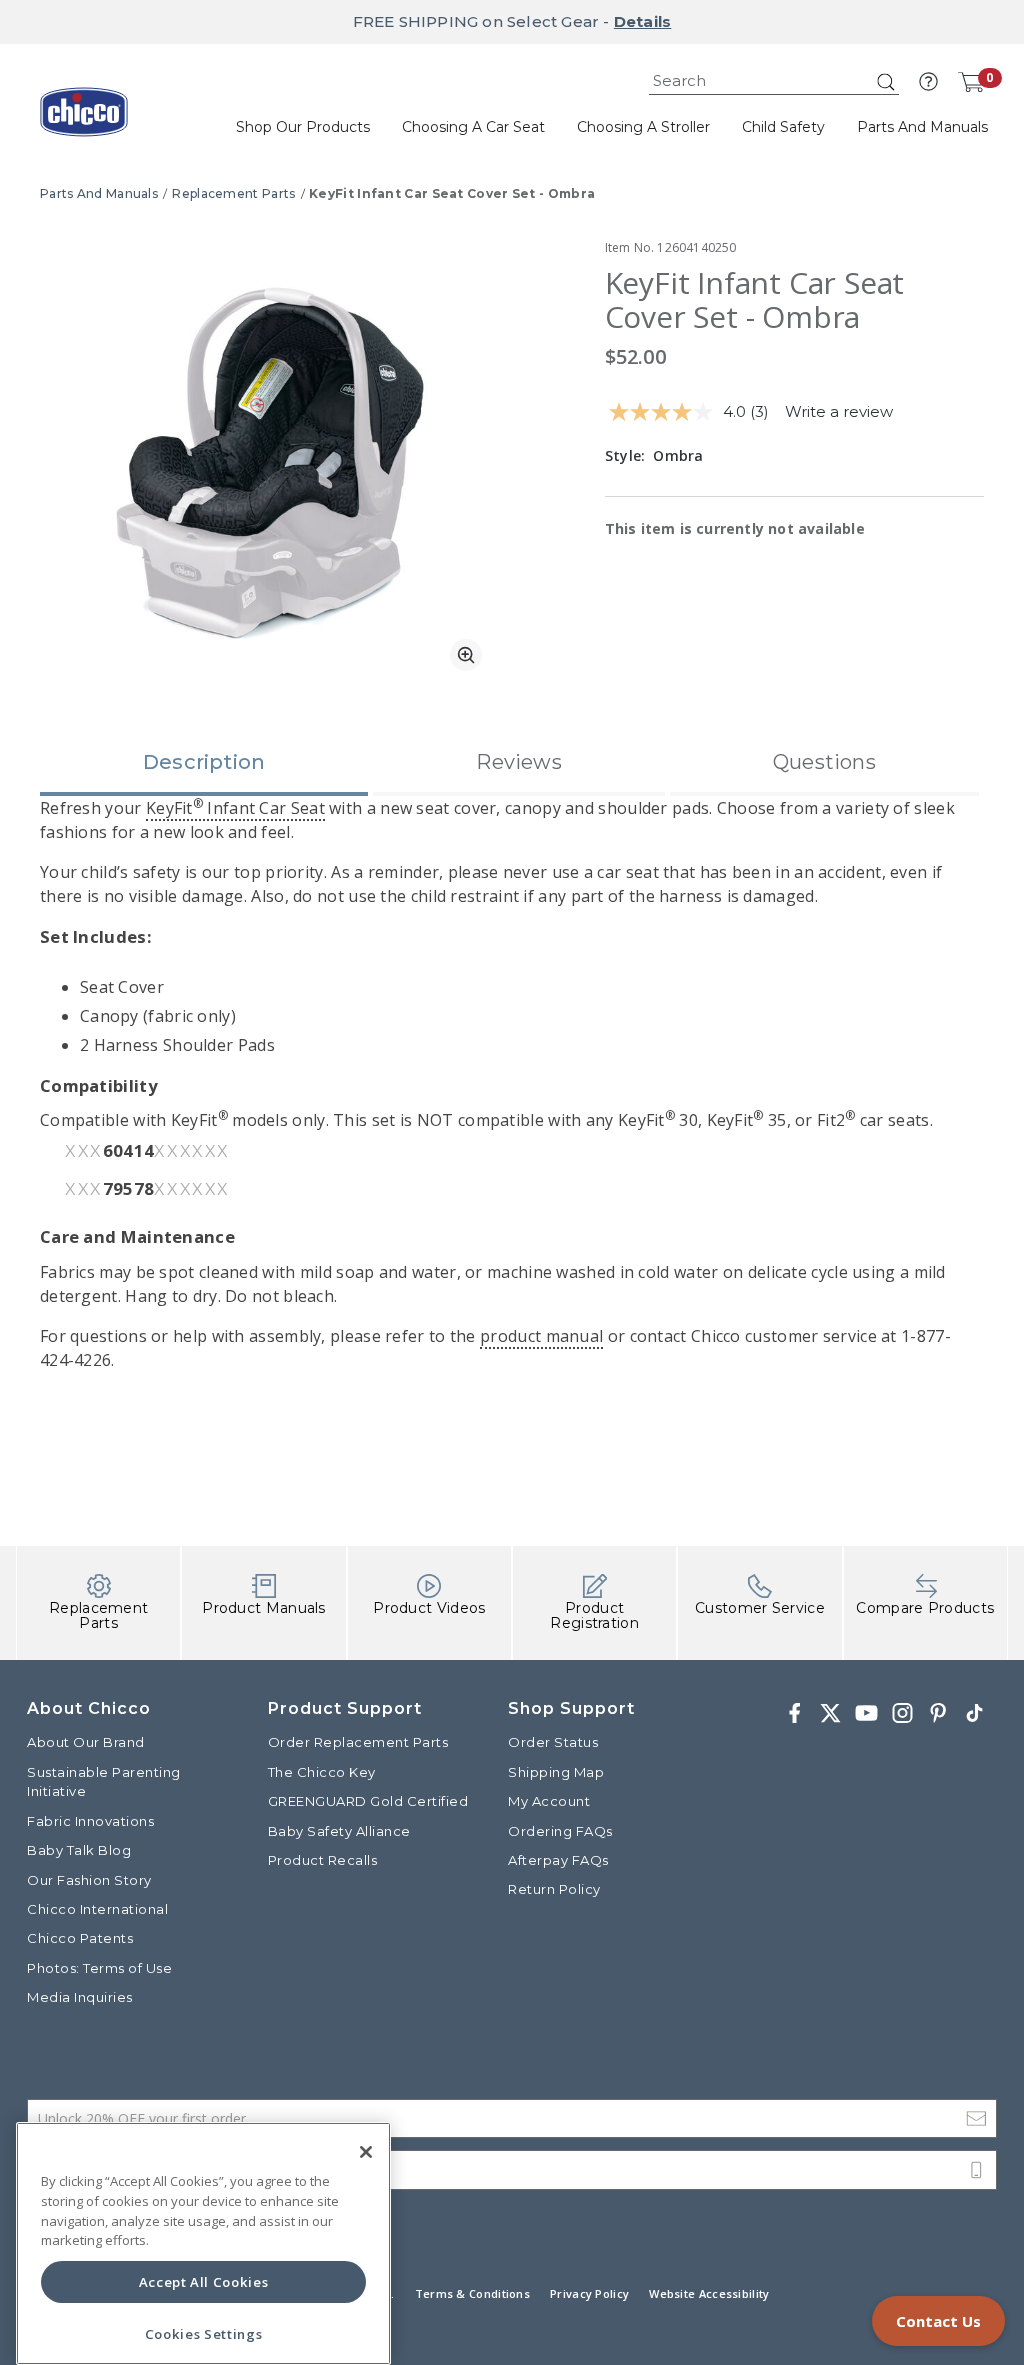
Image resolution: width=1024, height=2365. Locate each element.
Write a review (839, 411)
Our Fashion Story (89, 1880)
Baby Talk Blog (79, 1850)
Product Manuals (264, 1608)
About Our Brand (86, 1742)
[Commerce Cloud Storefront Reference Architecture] (84, 119)
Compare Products (925, 1608)
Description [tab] (204, 762)
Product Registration (594, 1616)
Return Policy (554, 1889)
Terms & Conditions (472, 2293)
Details (642, 21)
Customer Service (760, 1608)
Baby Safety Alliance (339, 1831)
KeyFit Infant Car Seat (235, 808)
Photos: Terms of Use (99, 1968)
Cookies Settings (204, 2334)
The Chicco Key (322, 1772)
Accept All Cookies (204, 2282)
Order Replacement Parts (358, 1742)
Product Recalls (323, 1860)
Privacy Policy (589, 2293)
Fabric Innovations (90, 1821)
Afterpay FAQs (558, 1860)
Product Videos (429, 1608)
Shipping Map (556, 1772)
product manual (541, 1336)
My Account (549, 1801)
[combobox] (774, 81)
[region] (203, 2243)
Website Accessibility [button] (709, 2293)
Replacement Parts (233, 193)
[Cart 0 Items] (971, 82)
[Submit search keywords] (886, 82)
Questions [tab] (824, 762)
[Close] (366, 2152)
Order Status (553, 1742)
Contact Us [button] (938, 2321)
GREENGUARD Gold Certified (368, 1801)
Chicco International (97, 1909)
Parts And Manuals (99, 193)
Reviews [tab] (518, 762)
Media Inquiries (80, 1997)
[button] (928, 81)
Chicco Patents (80, 1938)
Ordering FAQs (560, 1831)
